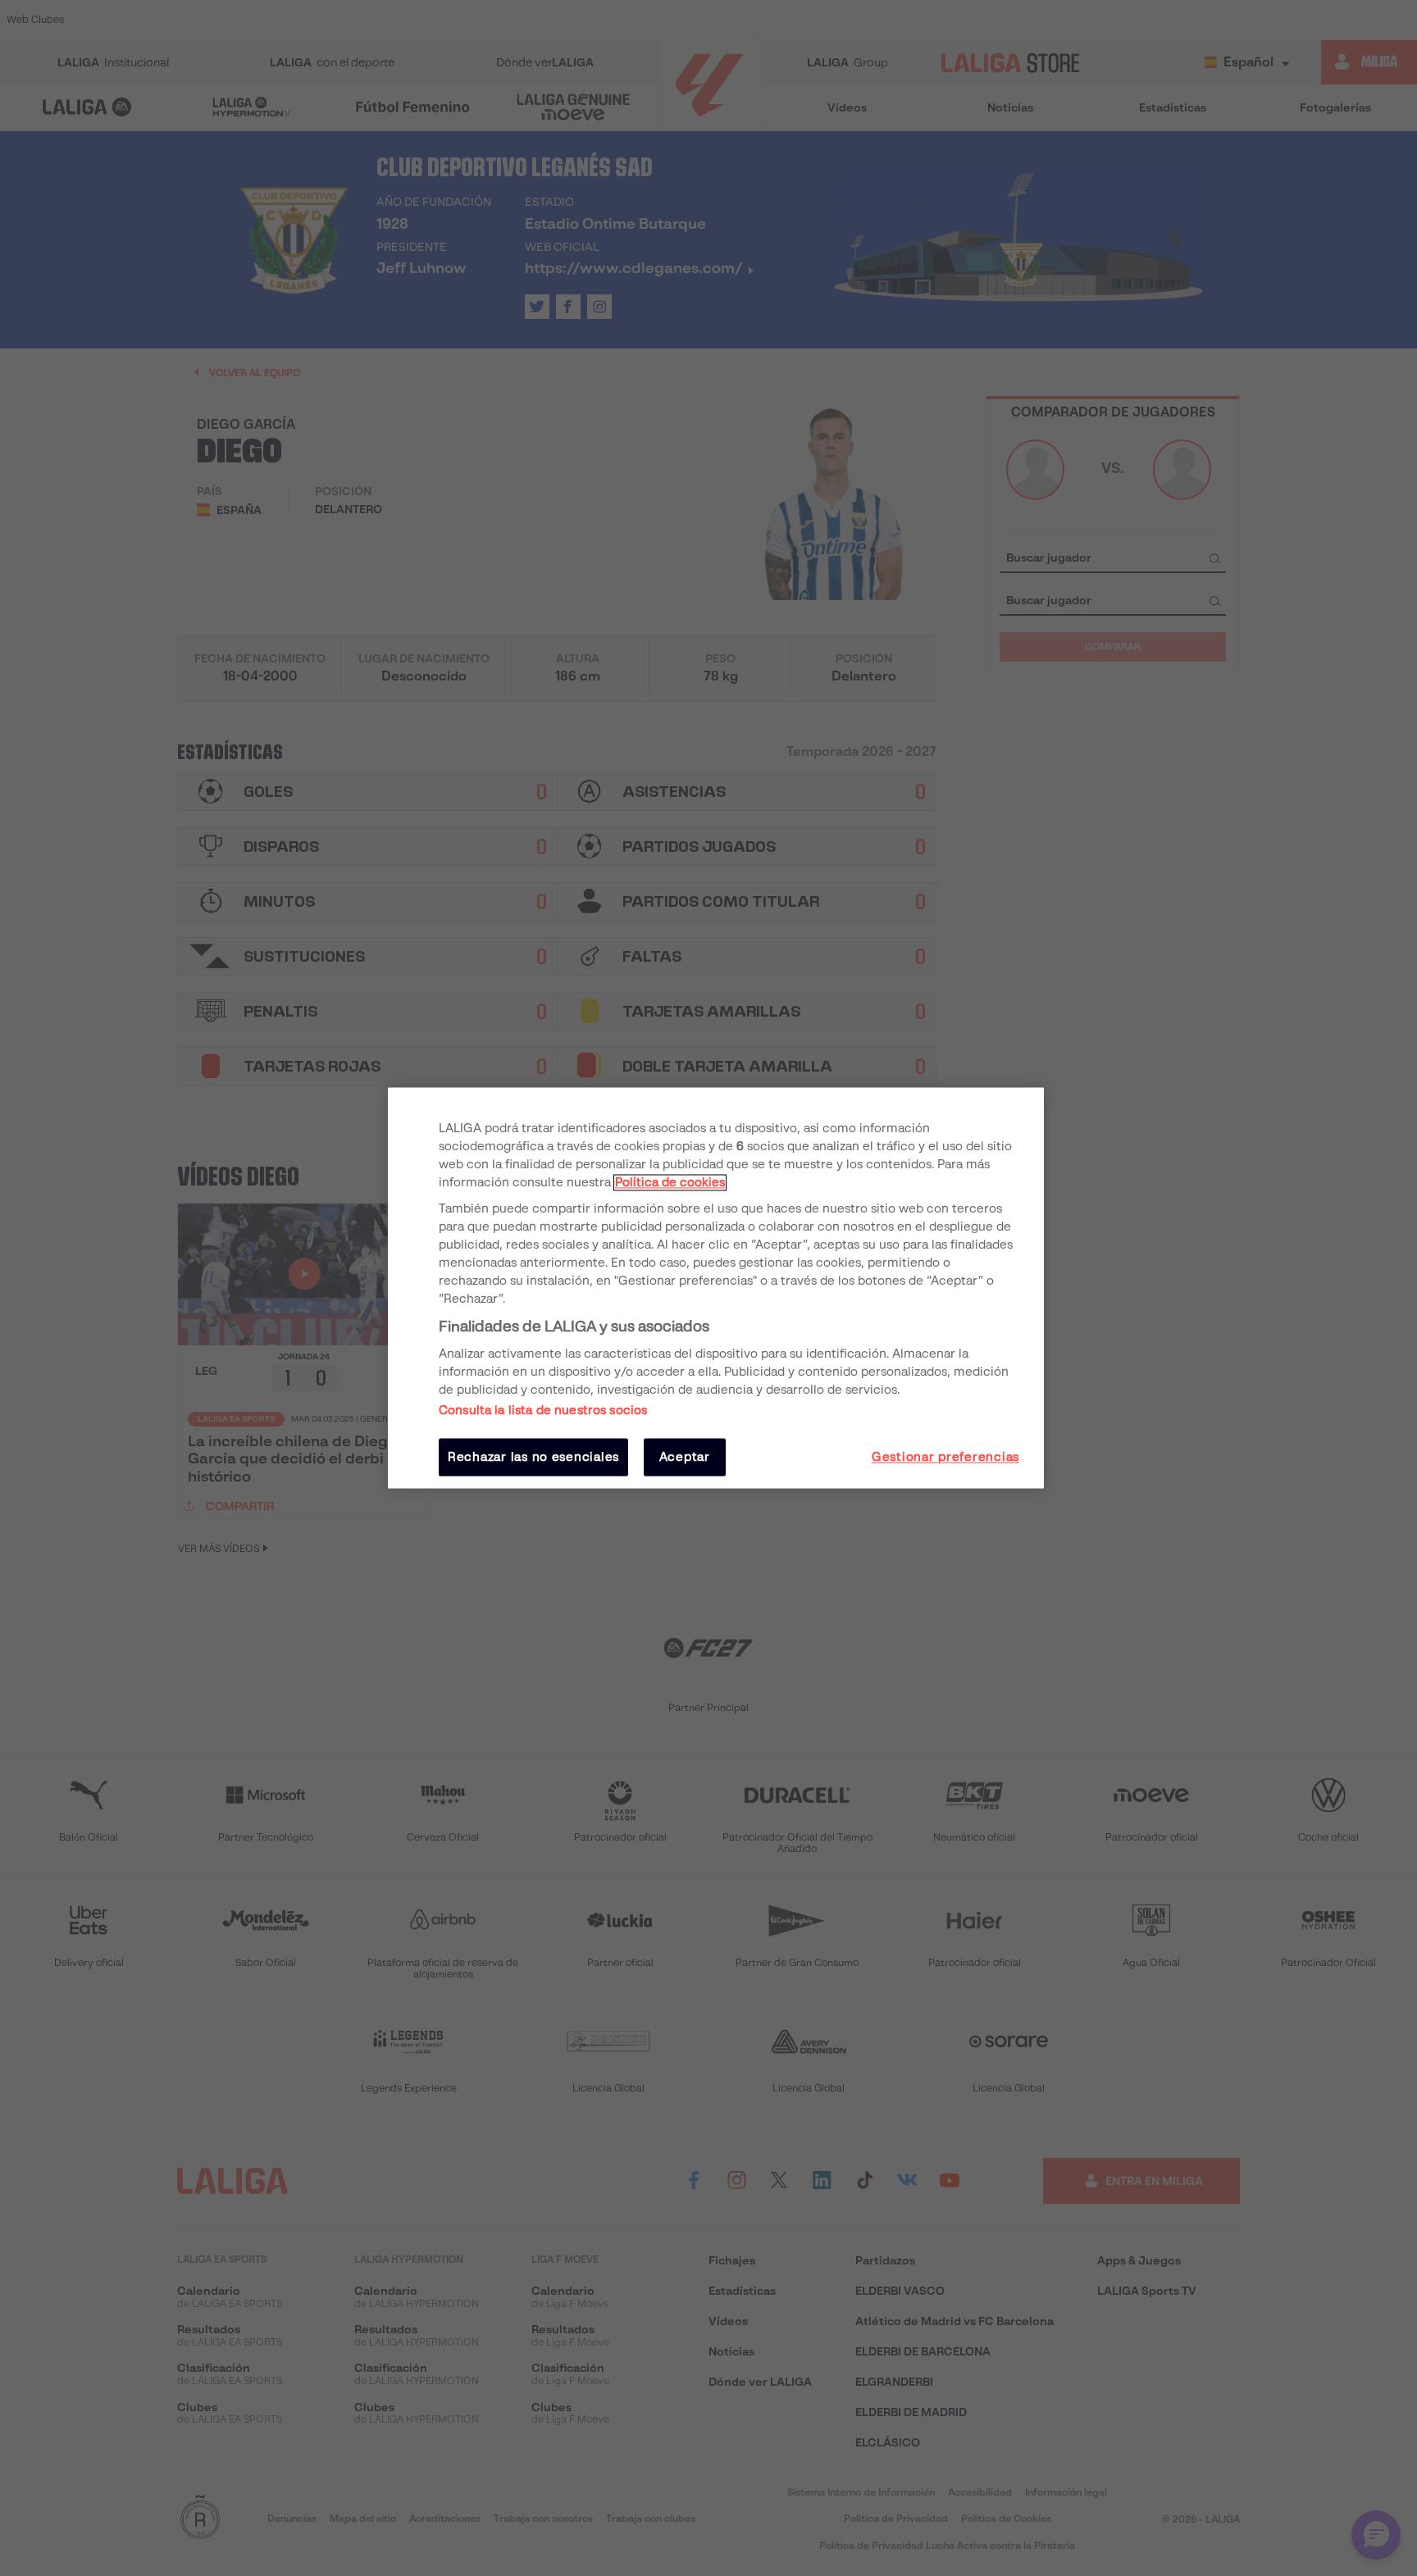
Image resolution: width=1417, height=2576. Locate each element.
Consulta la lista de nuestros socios (543, 1410)
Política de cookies (670, 1182)
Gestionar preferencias (945, 1457)
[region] (716, 1288)
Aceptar (685, 1457)
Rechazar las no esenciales (533, 1457)
